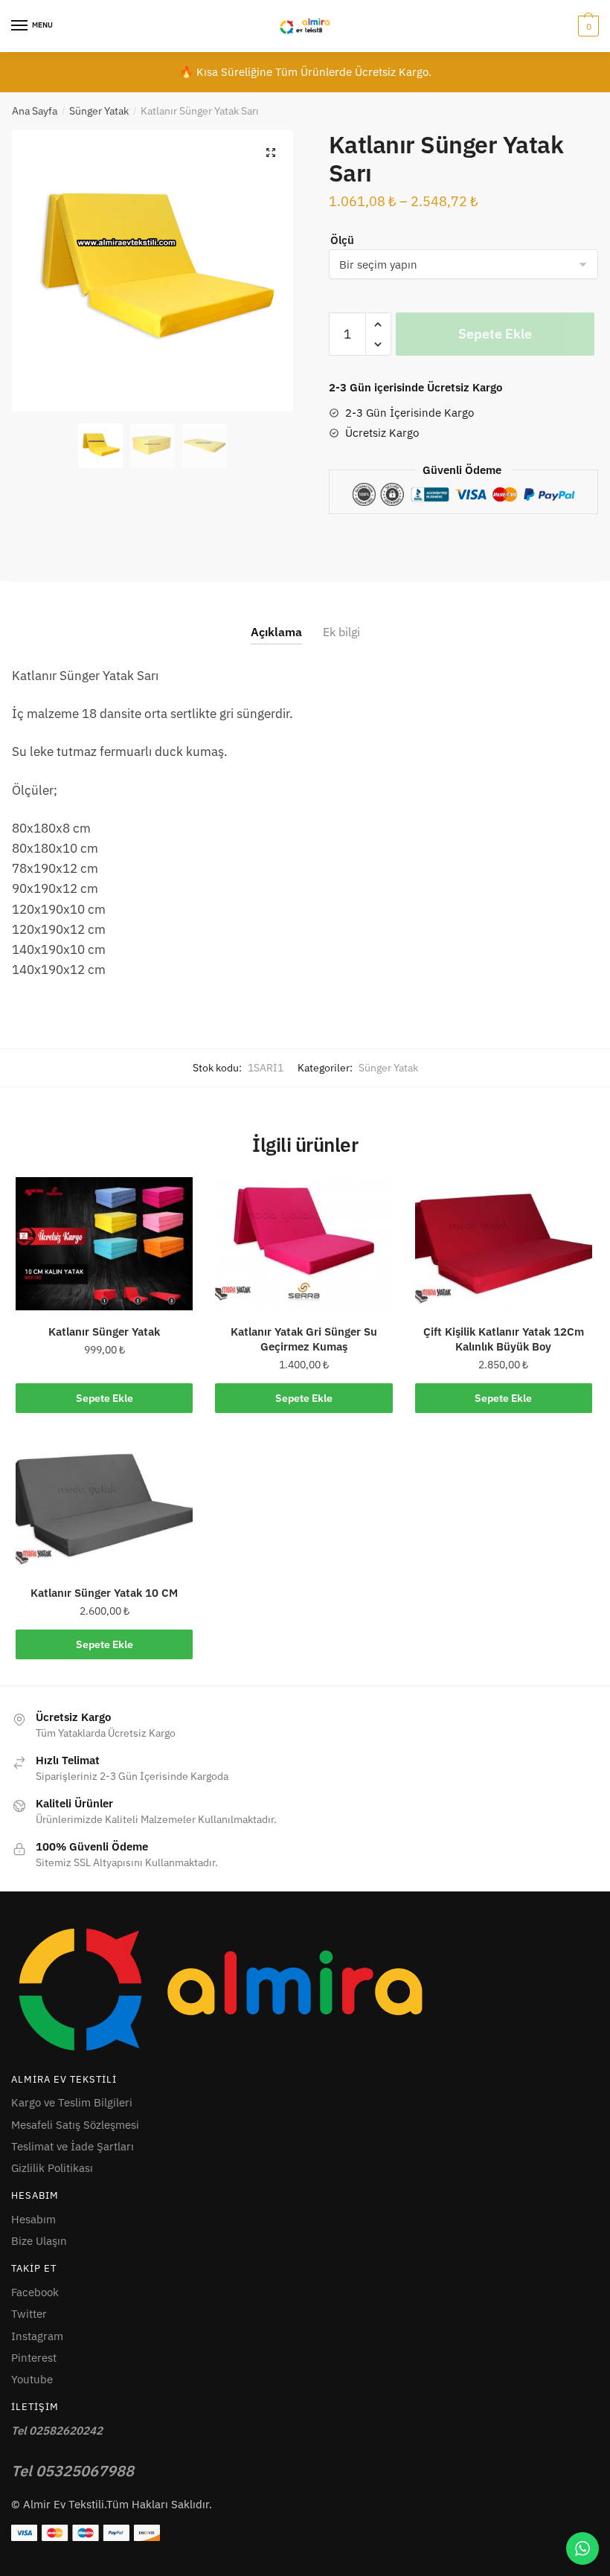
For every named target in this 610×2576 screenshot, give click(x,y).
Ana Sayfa (35, 111)
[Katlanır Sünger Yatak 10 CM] (104, 1506)
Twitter (29, 2314)
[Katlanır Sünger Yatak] (104, 1244)
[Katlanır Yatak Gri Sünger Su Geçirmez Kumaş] (304, 1244)
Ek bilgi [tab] (341, 632)
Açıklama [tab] (276, 632)
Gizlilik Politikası (52, 2168)
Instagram (37, 2336)
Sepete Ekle (495, 334)
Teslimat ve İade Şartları (73, 2146)
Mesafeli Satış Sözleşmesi (75, 2125)
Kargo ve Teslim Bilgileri (72, 2102)
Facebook (35, 2292)
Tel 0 (73, 2471)
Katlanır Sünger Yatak (104, 1332)
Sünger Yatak (99, 111)
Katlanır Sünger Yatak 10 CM (104, 1593)
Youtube (32, 2379)
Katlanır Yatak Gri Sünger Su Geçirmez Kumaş (304, 1339)
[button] (271, 153)
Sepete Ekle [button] (105, 1398)
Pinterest (34, 2358)
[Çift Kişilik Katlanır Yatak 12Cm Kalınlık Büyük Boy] (504, 1244)
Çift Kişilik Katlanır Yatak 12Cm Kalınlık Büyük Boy (504, 1339)
